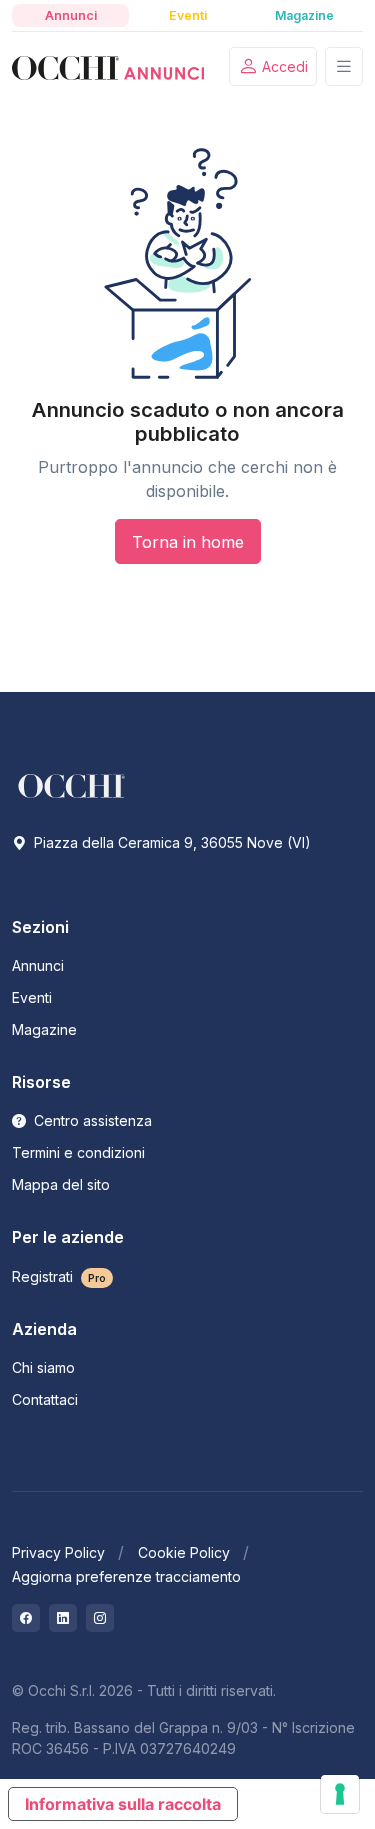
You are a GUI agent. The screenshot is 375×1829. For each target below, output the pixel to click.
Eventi (32, 997)
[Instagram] (100, 1618)
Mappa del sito (61, 1184)
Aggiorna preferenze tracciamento (126, 1576)
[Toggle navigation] (344, 66)
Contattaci (45, 1399)
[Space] (72, 784)
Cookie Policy (184, 1552)
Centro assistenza (91, 1120)
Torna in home (188, 542)
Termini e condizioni (78, 1152)
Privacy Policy (58, 1552)
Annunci (38, 965)
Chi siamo (43, 1367)
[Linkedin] (63, 1618)
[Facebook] (26, 1618)
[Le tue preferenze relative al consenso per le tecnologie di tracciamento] (340, 1794)
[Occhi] (108, 67)
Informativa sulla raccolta (123, 1804)
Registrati (59, 1276)
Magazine (44, 1029)
